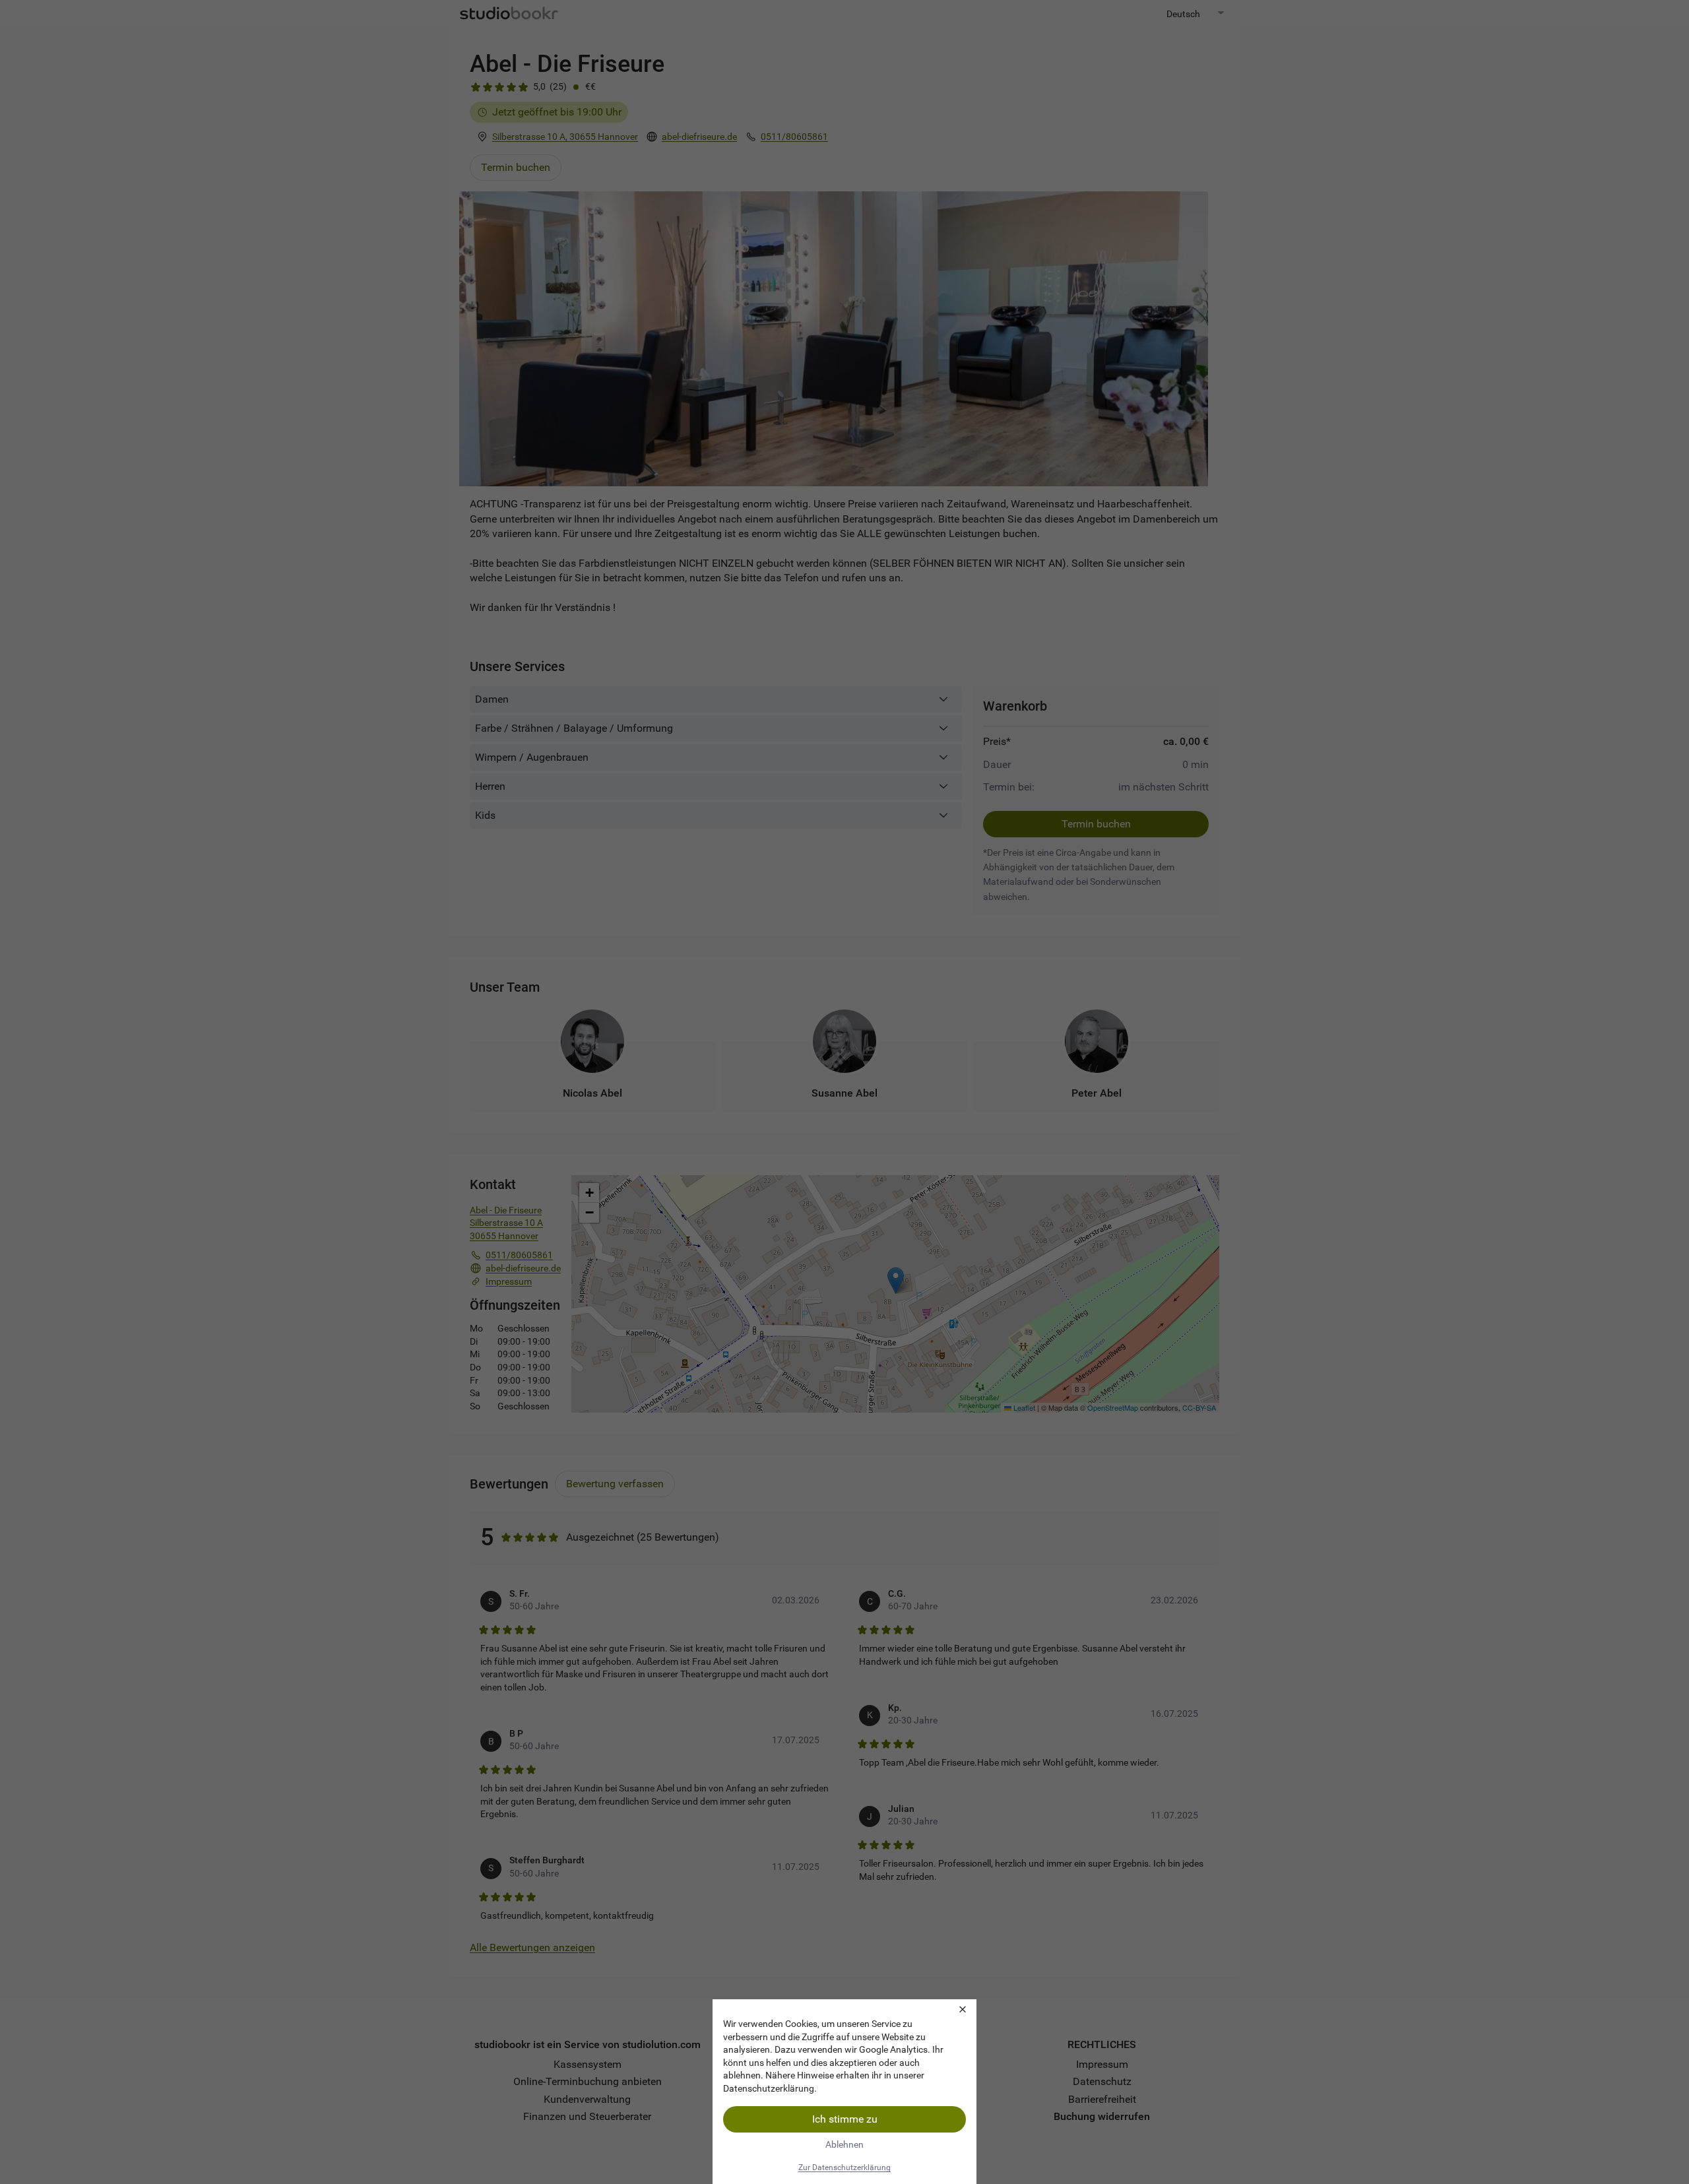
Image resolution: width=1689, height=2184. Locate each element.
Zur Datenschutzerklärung (844, 2168)
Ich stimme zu (845, 2119)
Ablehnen (844, 2144)
